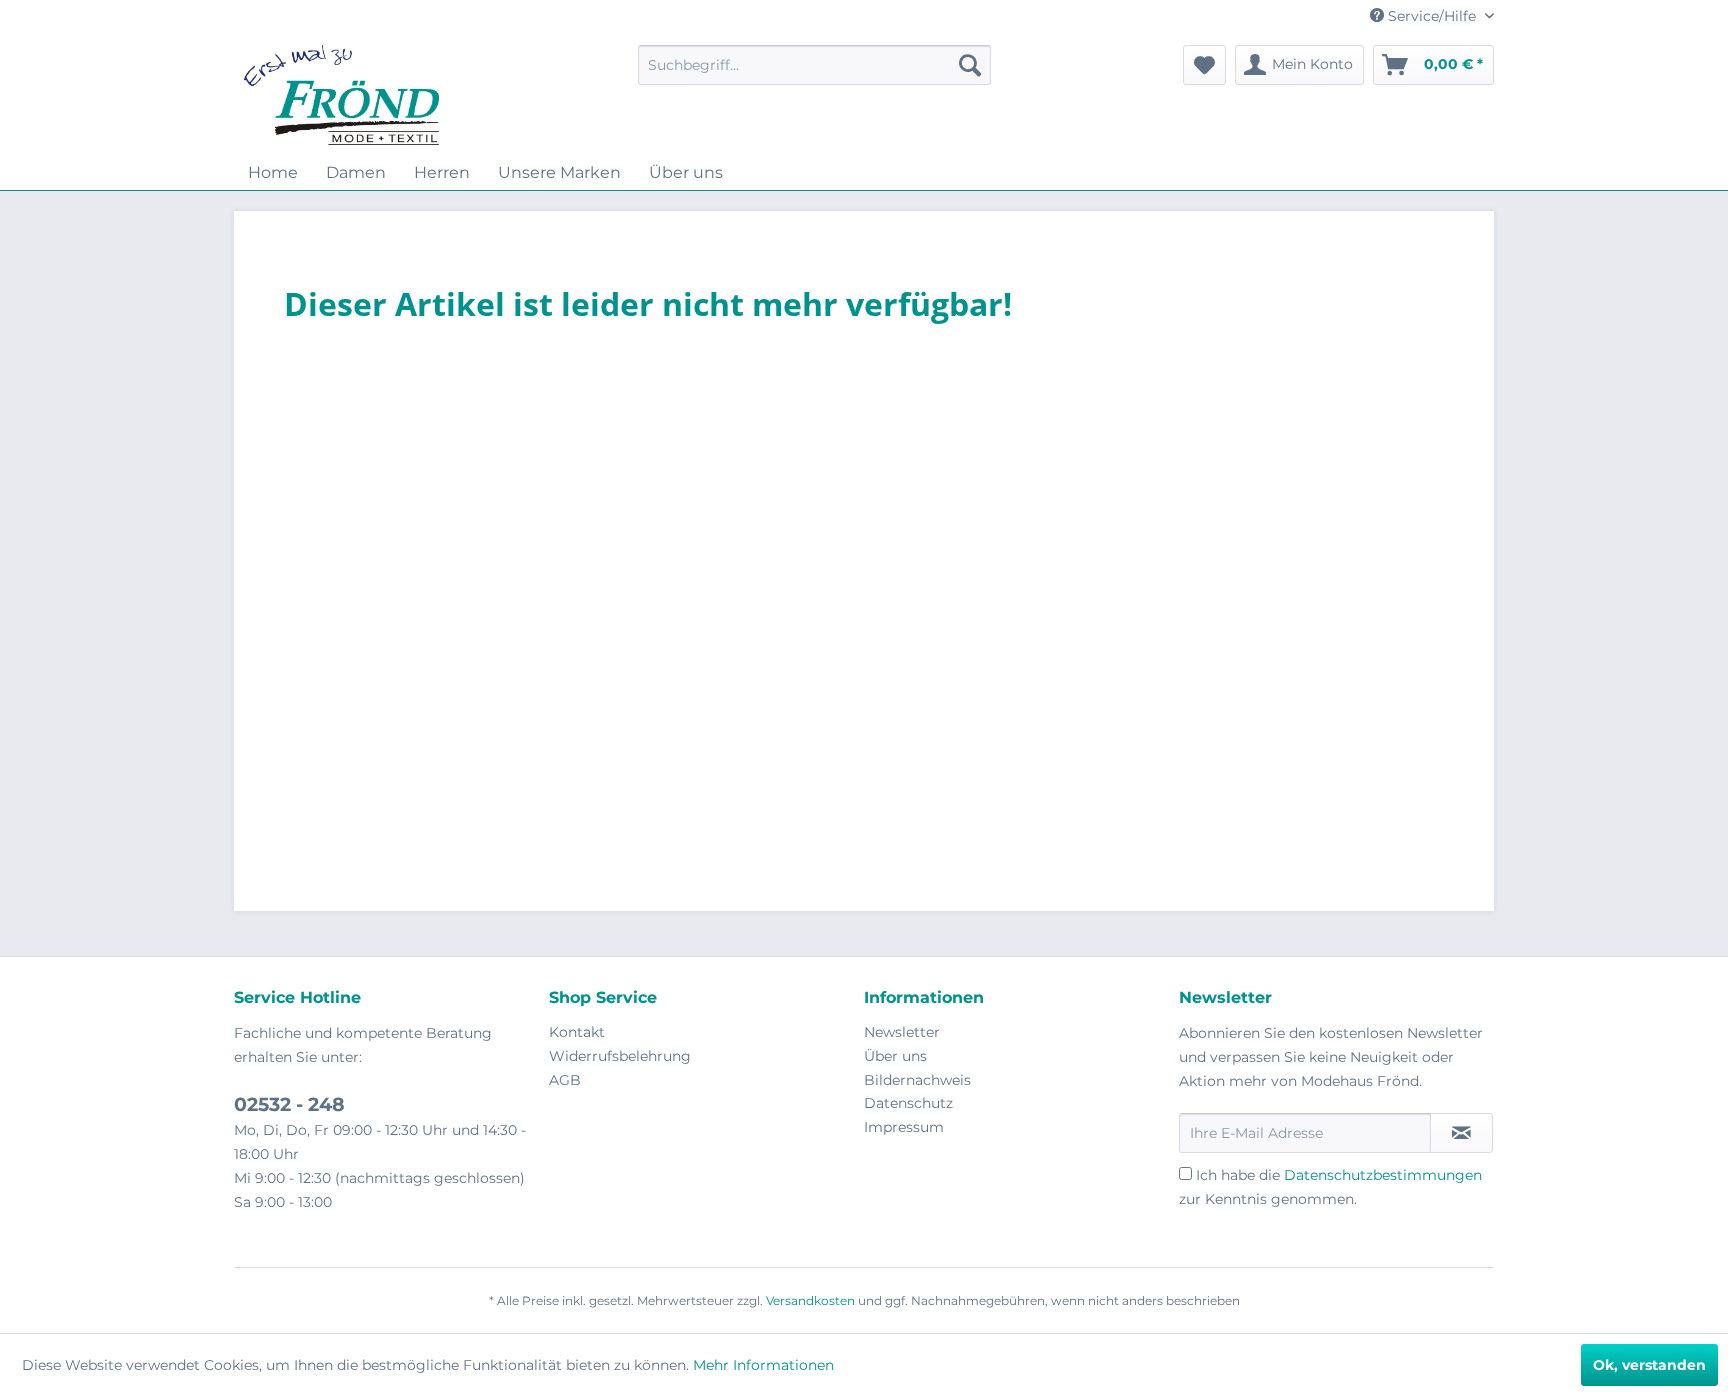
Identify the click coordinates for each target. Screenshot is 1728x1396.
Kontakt (577, 1032)
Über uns (895, 1056)
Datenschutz (908, 1103)
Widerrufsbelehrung (620, 1056)
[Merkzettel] (1204, 65)
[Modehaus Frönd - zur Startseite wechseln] (341, 95)
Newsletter (902, 1032)
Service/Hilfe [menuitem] (1432, 16)
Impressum (904, 1127)
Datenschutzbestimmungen (1383, 1175)
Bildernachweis (917, 1080)
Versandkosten (810, 1300)
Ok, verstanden (1649, 1365)
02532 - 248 (289, 1104)
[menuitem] (814, 65)
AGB (565, 1080)
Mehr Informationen (763, 1365)
